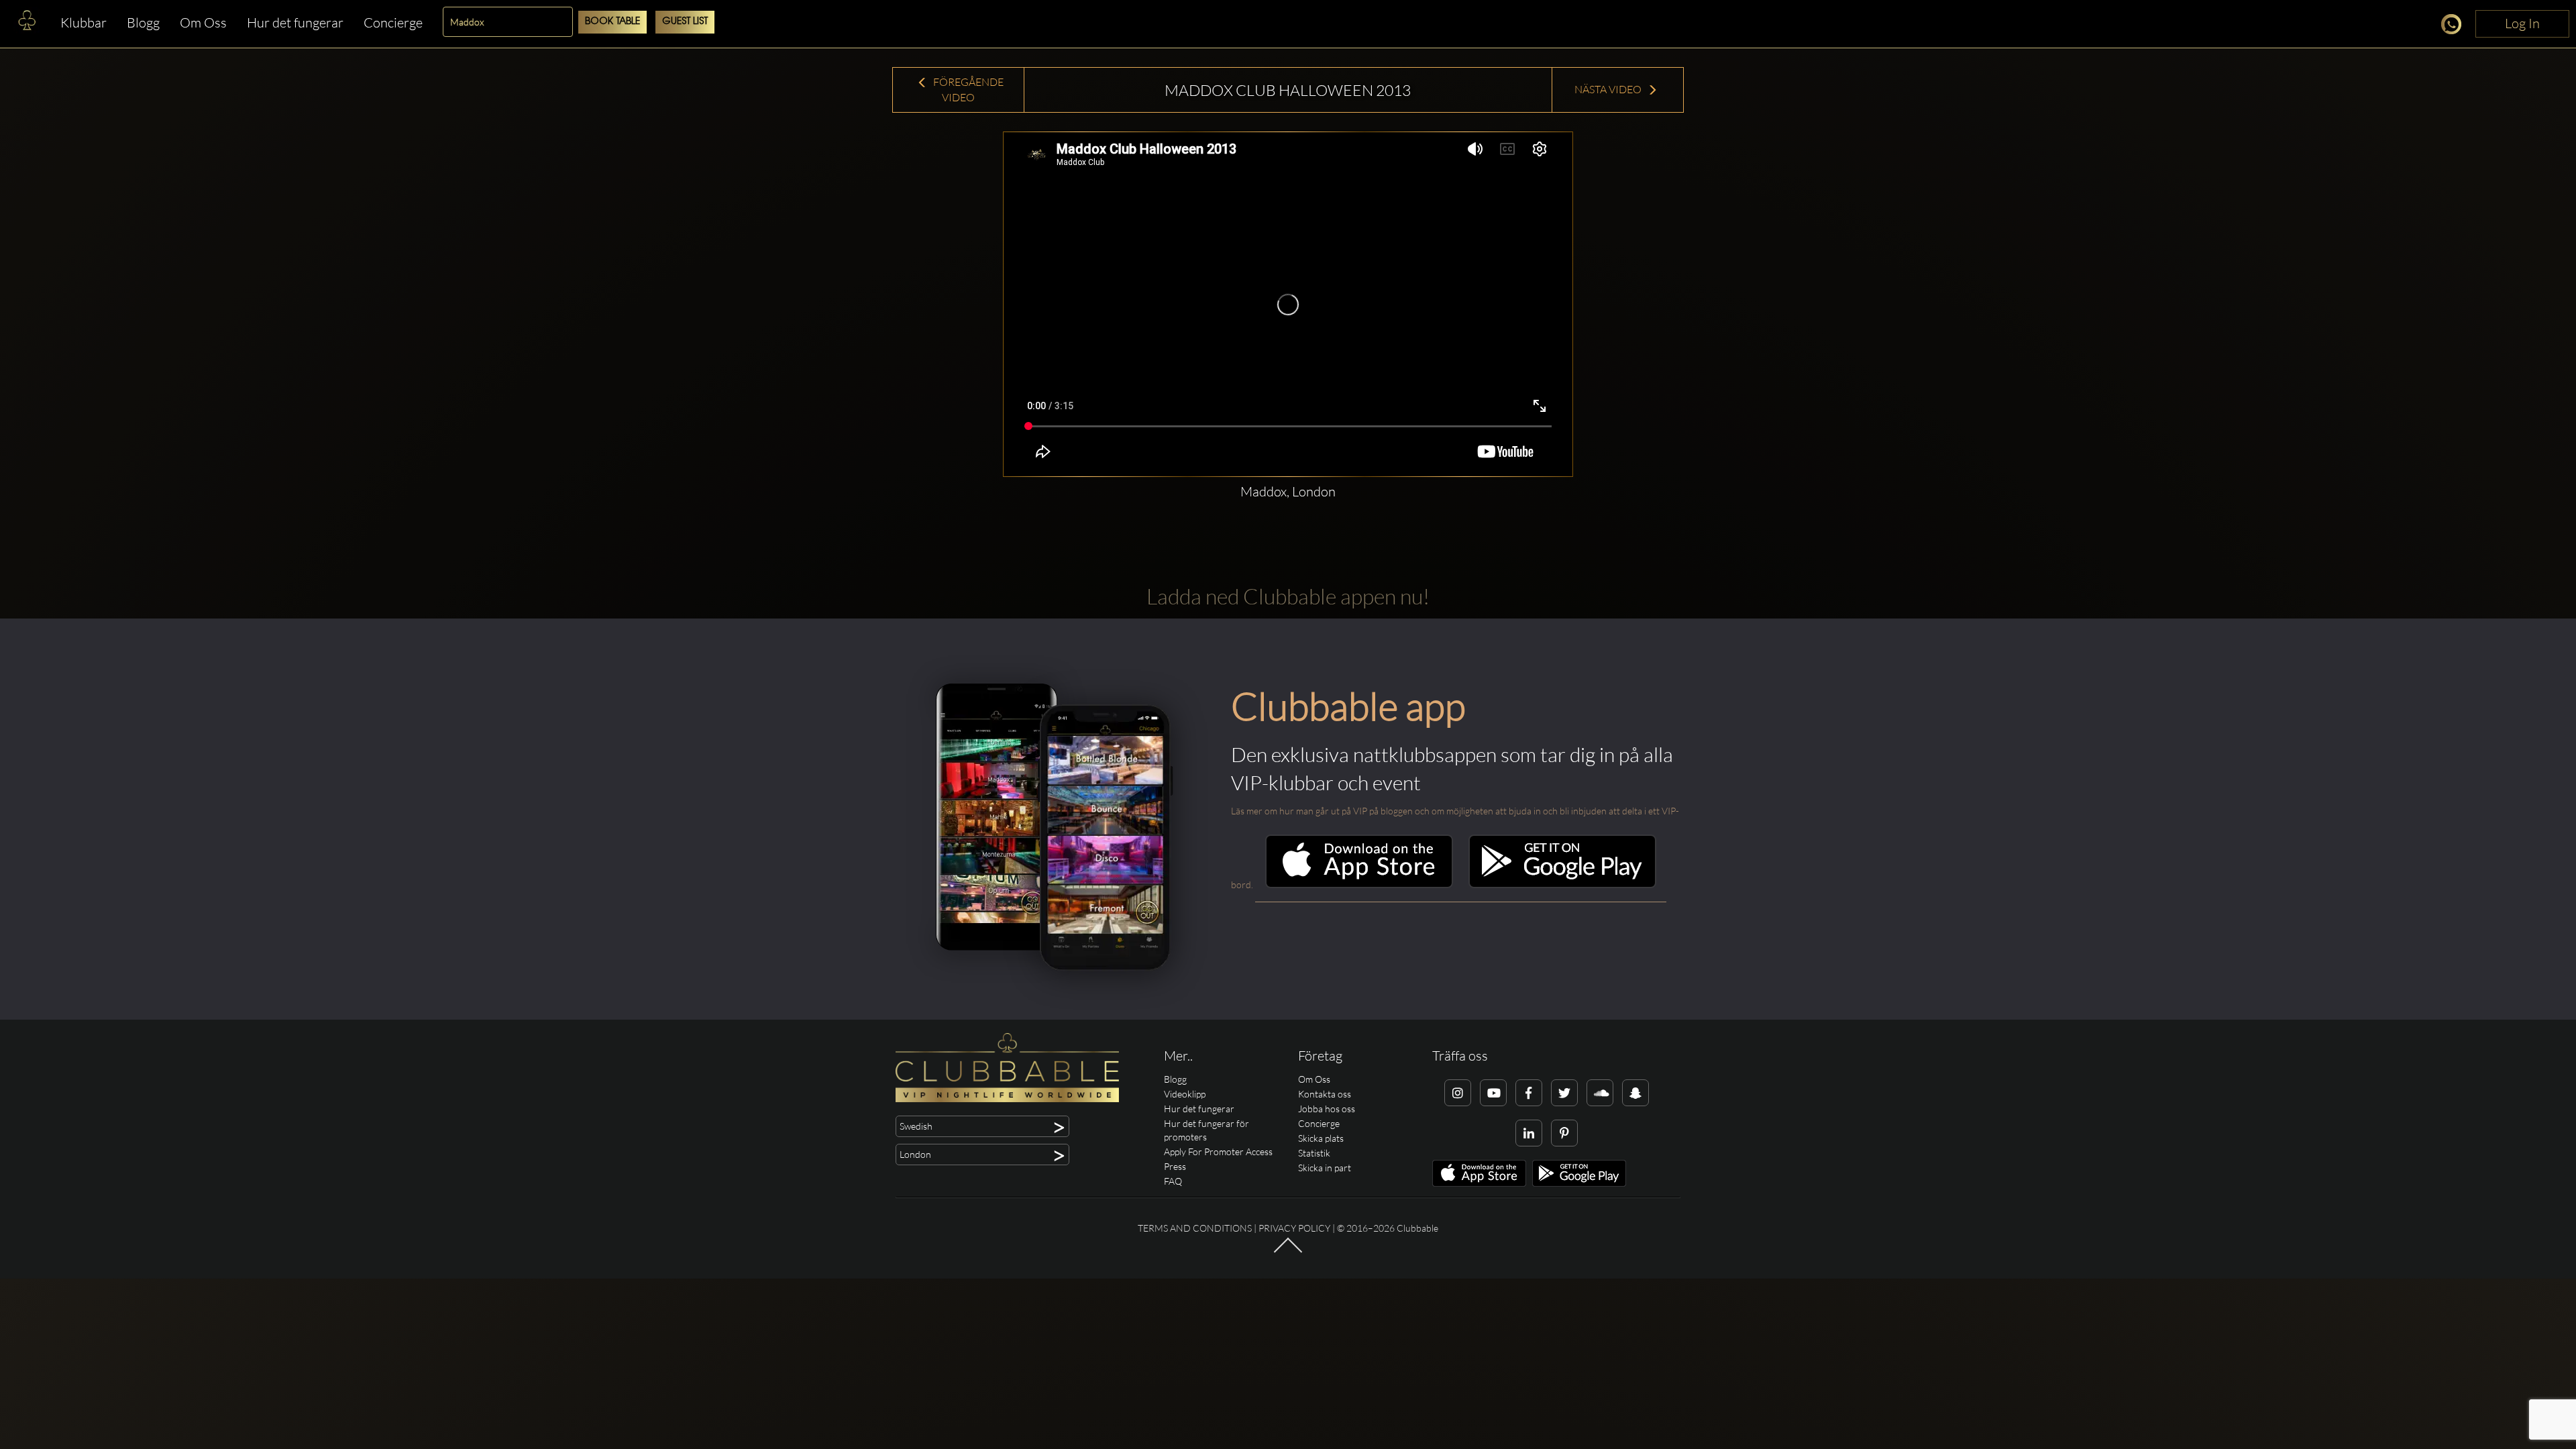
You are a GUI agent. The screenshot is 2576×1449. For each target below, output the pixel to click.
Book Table (612, 22)
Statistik (1314, 1153)
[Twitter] (1564, 1093)
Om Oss (203, 22)
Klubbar (84, 22)
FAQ (1173, 1181)
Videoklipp (1185, 1094)
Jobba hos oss (1327, 1109)
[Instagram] (1458, 1093)
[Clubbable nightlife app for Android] (1562, 884)
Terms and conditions (1195, 1228)
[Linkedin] (1529, 1133)
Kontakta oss (1325, 1094)
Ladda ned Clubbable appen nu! (1288, 596)
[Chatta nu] (2455, 26)
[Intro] (1288, 1251)
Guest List (685, 22)
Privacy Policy (1294, 1228)
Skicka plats (1321, 1138)
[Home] (27, 23)
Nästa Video (1609, 89)
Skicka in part (1325, 1168)
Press (1175, 1166)
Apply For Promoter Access (1218, 1151)
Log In (2522, 23)
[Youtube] (1493, 1093)
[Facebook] (1529, 1093)
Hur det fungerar (295, 22)
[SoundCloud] (1600, 1093)
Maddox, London (1288, 491)
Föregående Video (967, 90)
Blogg (143, 22)
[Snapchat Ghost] (1635, 1093)
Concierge (393, 22)
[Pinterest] (1564, 1133)
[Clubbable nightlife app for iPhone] (1359, 884)
